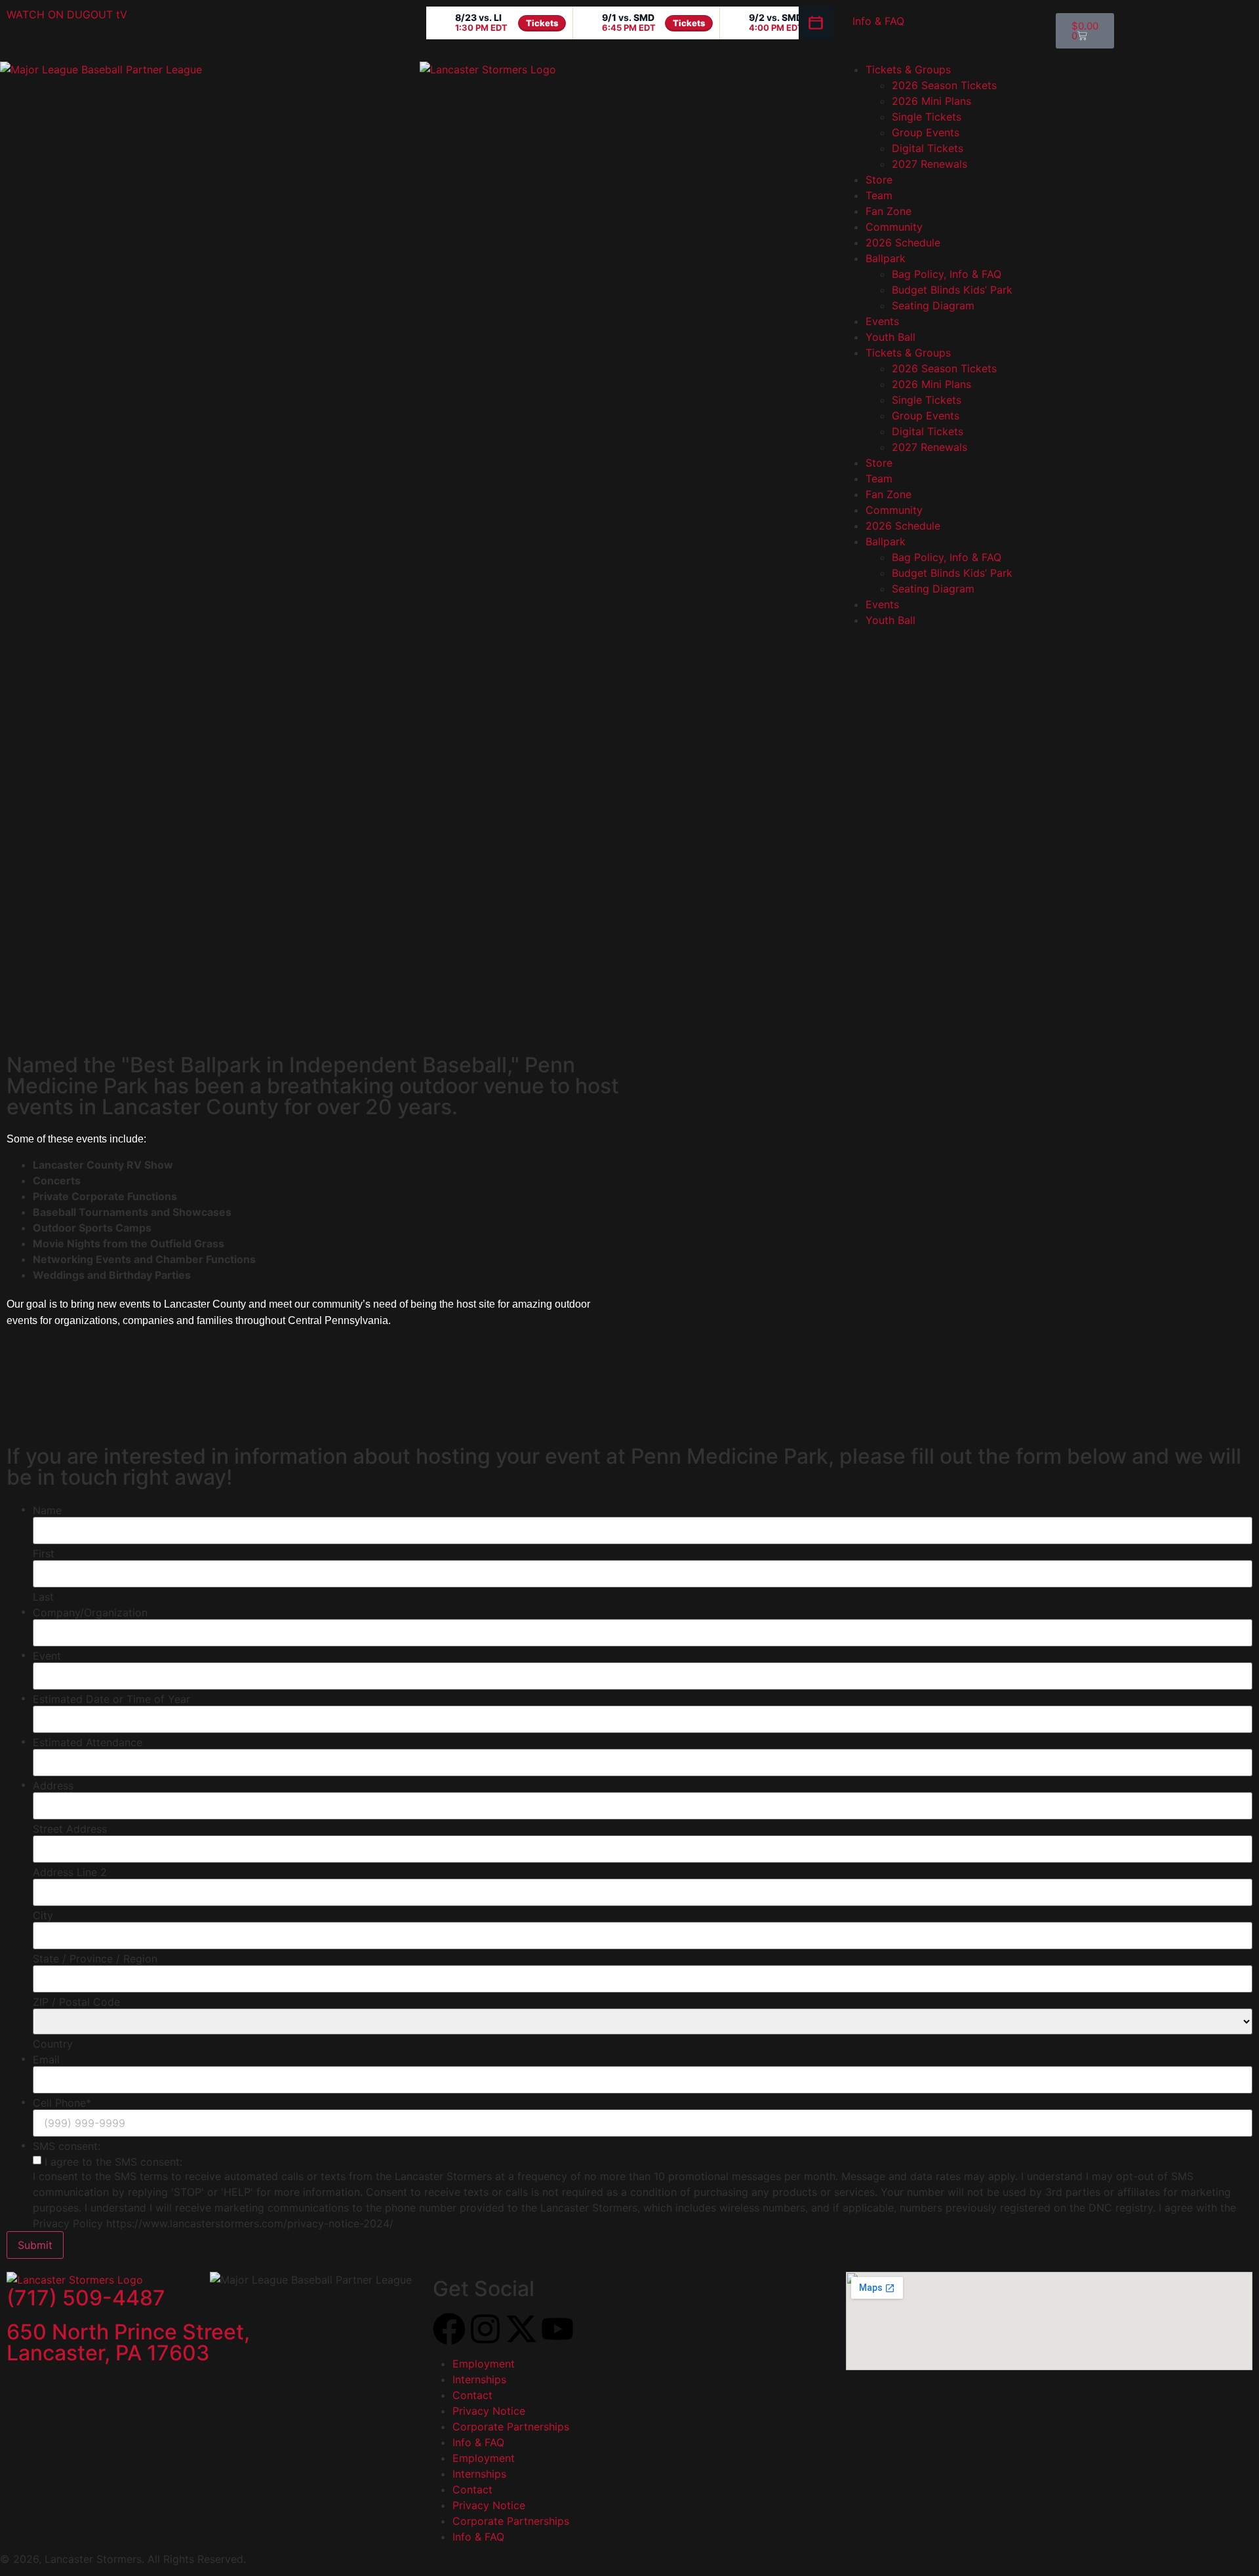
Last (43, 1597)
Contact (472, 2395)
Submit (35, 2245)
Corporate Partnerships (511, 2427)
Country (53, 2044)
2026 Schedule (903, 243)
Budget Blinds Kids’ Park (952, 290)
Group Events (926, 132)
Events (882, 321)
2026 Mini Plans (931, 101)
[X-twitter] (521, 2329)
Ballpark (886, 258)
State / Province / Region (95, 1959)
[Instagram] (485, 2329)
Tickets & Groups (908, 69)
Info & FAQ (878, 21)
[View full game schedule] (816, 23)
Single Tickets (927, 117)
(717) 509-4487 (86, 2298)
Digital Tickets (928, 148)
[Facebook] (449, 2329)
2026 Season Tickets (944, 85)
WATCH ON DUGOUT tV (67, 14)
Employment (484, 2364)
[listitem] (500, 23)
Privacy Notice (489, 2411)
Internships (479, 2379)
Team (879, 195)
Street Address (70, 1829)
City (43, 1915)
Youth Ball (890, 337)
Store (879, 180)
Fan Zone (889, 211)
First (44, 1553)
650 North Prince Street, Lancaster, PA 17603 (128, 2342)
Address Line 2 (70, 1872)
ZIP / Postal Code (76, 2002)
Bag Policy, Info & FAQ (947, 274)
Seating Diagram (933, 305)
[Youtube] (557, 2329)
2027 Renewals (929, 164)
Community (894, 227)
